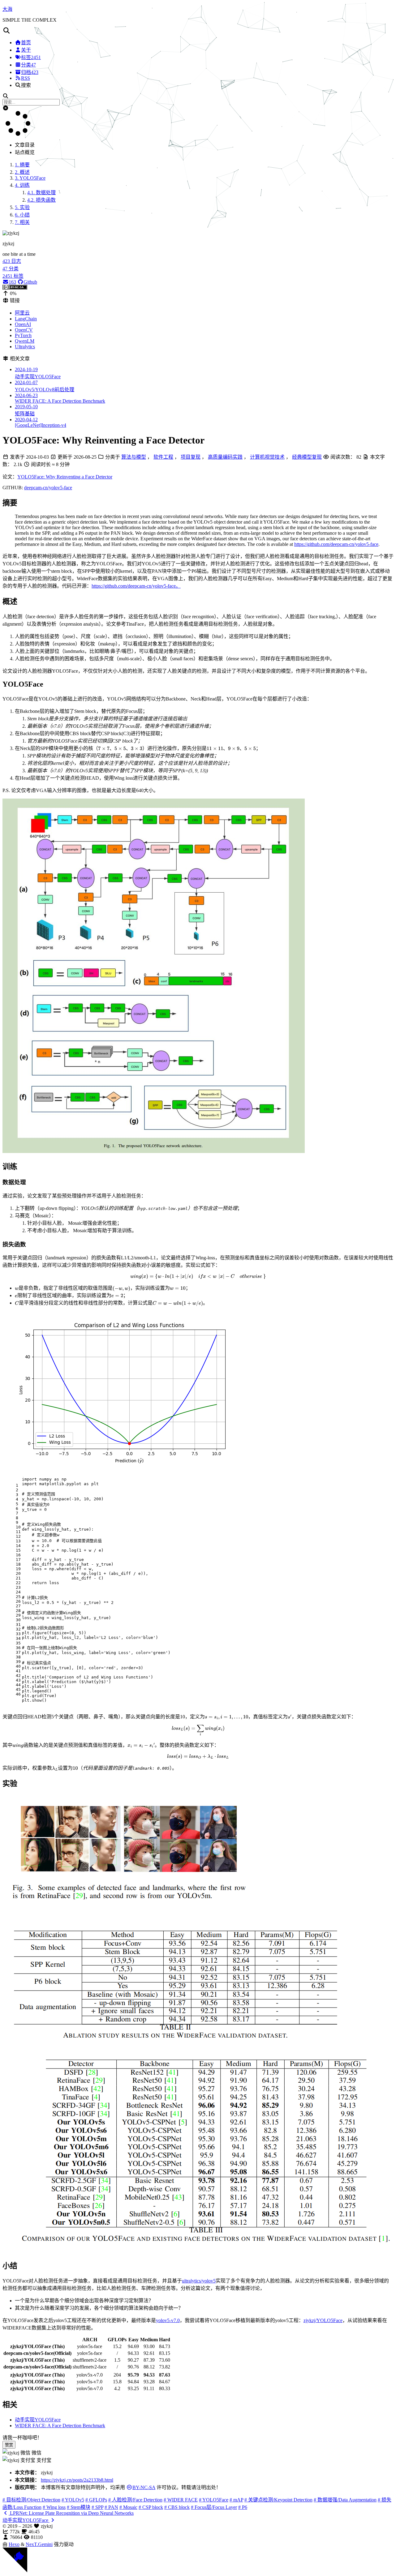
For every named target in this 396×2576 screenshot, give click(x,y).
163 (12, 282)
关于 (26, 50)
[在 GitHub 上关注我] (15, 2571)
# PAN (111, 2507)
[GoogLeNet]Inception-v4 (41, 422)
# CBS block (177, 2507)
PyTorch (23, 335)
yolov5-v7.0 (168, 2320)
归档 (30, 72)
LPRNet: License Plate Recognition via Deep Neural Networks (71, 2513)
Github (30, 282)
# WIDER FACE (181, 2500)
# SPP (97, 2507)
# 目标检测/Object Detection (31, 2500)
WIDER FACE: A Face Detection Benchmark (60, 398)
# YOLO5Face (214, 2500)
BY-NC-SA (144, 2487)
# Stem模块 (79, 2507)
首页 (26, 43)
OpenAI (23, 324)
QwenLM (25, 341)
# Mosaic (128, 2507)
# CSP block (151, 2507)
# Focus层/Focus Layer (214, 2507)
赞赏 (9, 2445)
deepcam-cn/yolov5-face (48, 488)
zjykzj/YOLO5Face (323, 2320)
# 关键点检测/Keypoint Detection (278, 2500)
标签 (31, 57)
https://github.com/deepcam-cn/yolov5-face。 (136, 586)
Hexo (14, 2544)
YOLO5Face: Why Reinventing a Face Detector (65, 477)
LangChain (26, 319)
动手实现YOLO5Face (38, 2420)
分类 (28, 65)
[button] (198, 31)
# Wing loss (54, 2507)
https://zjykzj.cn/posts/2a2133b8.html (77, 2480)
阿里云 (22, 313)
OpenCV (24, 330)
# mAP (236, 2500)
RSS (26, 78)
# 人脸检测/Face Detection (135, 2500)
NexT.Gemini (39, 2544)
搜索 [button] (26, 85)
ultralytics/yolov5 (199, 2281)
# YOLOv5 (73, 2500)
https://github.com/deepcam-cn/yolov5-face (336, 544)
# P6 (243, 2507)
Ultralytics (25, 347)
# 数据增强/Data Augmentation (345, 2500)
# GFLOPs (96, 2500)
